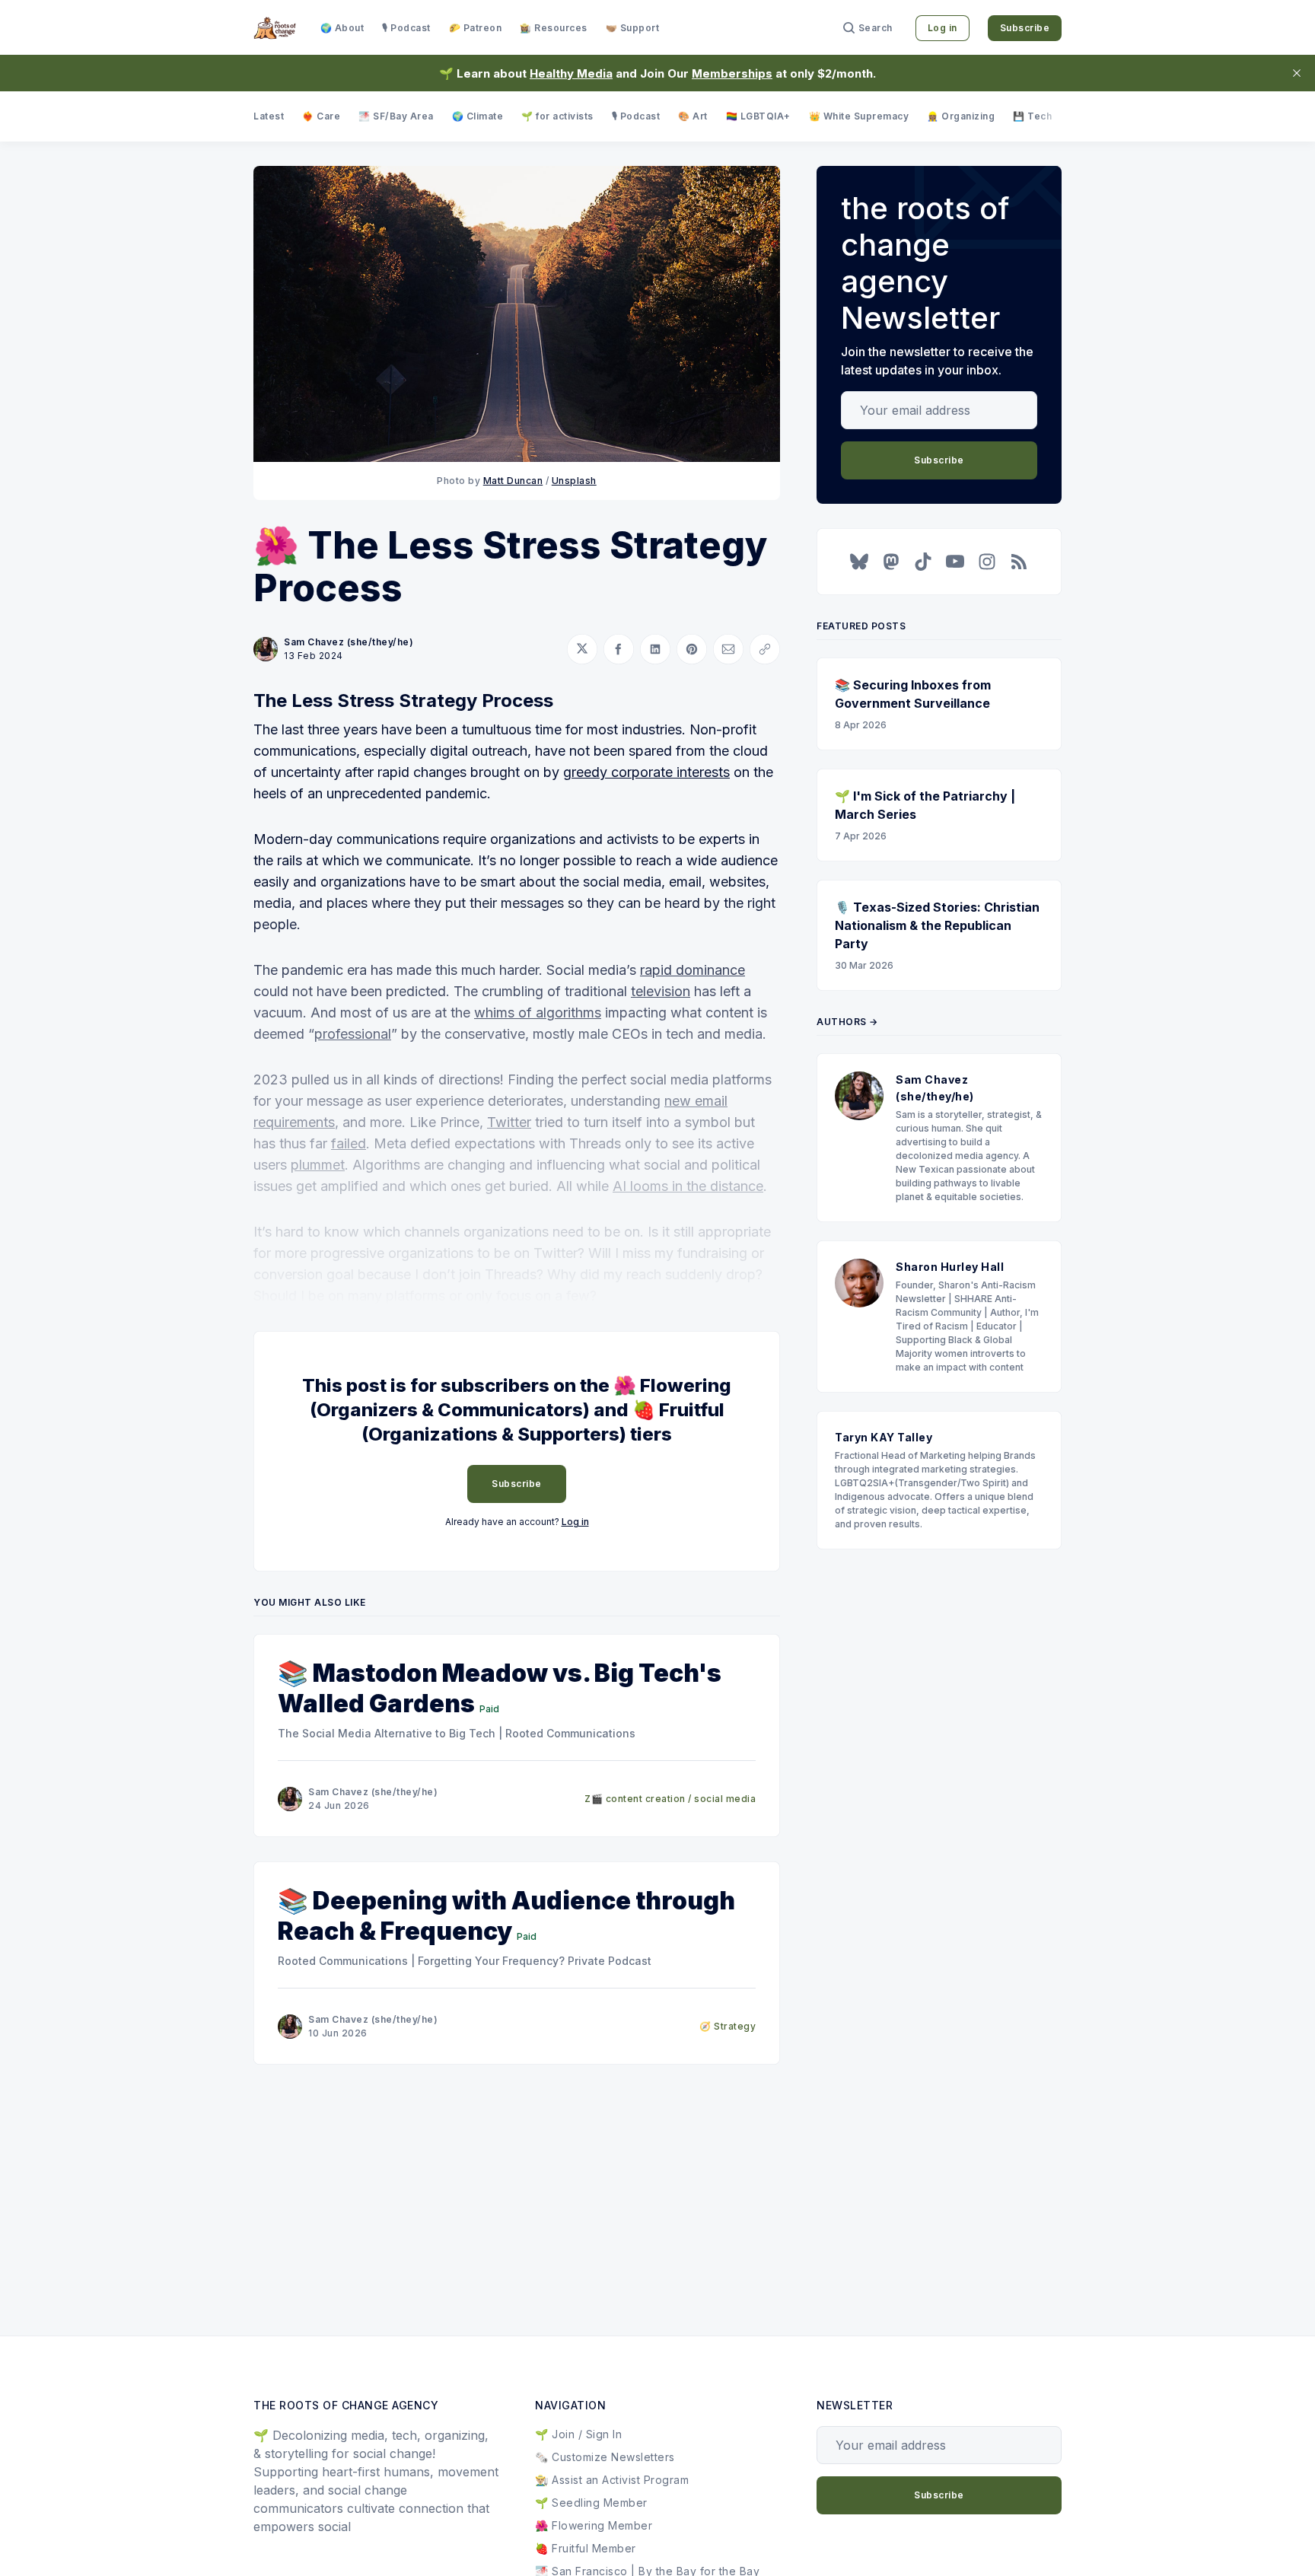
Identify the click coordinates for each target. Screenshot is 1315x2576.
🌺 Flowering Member (594, 2525)
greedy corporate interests (646, 772)
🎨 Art (693, 116)
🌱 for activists (557, 116)
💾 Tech (1032, 116)
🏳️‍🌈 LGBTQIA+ (758, 116)
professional (353, 1034)
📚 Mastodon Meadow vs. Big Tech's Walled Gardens (500, 1688)
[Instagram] (987, 562)
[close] (1297, 73)
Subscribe (1025, 28)
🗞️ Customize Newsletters (605, 2457)
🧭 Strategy (728, 2026)
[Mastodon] (891, 562)
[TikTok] (923, 562)
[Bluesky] (859, 562)
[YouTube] (955, 562)
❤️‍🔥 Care (321, 116)
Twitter (509, 1122)
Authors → (847, 1022)
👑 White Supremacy (859, 116)
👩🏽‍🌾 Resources (554, 28)
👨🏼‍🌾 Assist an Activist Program (612, 2480)
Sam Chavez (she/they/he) (349, 642)
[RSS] (1019, 562)
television (661, 991)
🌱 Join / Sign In (578, 2434)
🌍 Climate (478, 116)
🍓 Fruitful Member (586, 2548)
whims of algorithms (538, 1013)
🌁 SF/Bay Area (396, 116)
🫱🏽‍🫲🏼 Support (633, 28)
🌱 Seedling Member (591, 2503)
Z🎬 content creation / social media (670, 1799)
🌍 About (342, 28)
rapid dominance (693, 970)
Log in (942, 28)
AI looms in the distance (688, 1186)
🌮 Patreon (476, 28)
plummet (318, 1165)
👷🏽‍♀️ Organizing (961, 116)
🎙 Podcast (406, 28)
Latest (269, 116)
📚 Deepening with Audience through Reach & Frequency (506, 1916)
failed (349, 1143)
